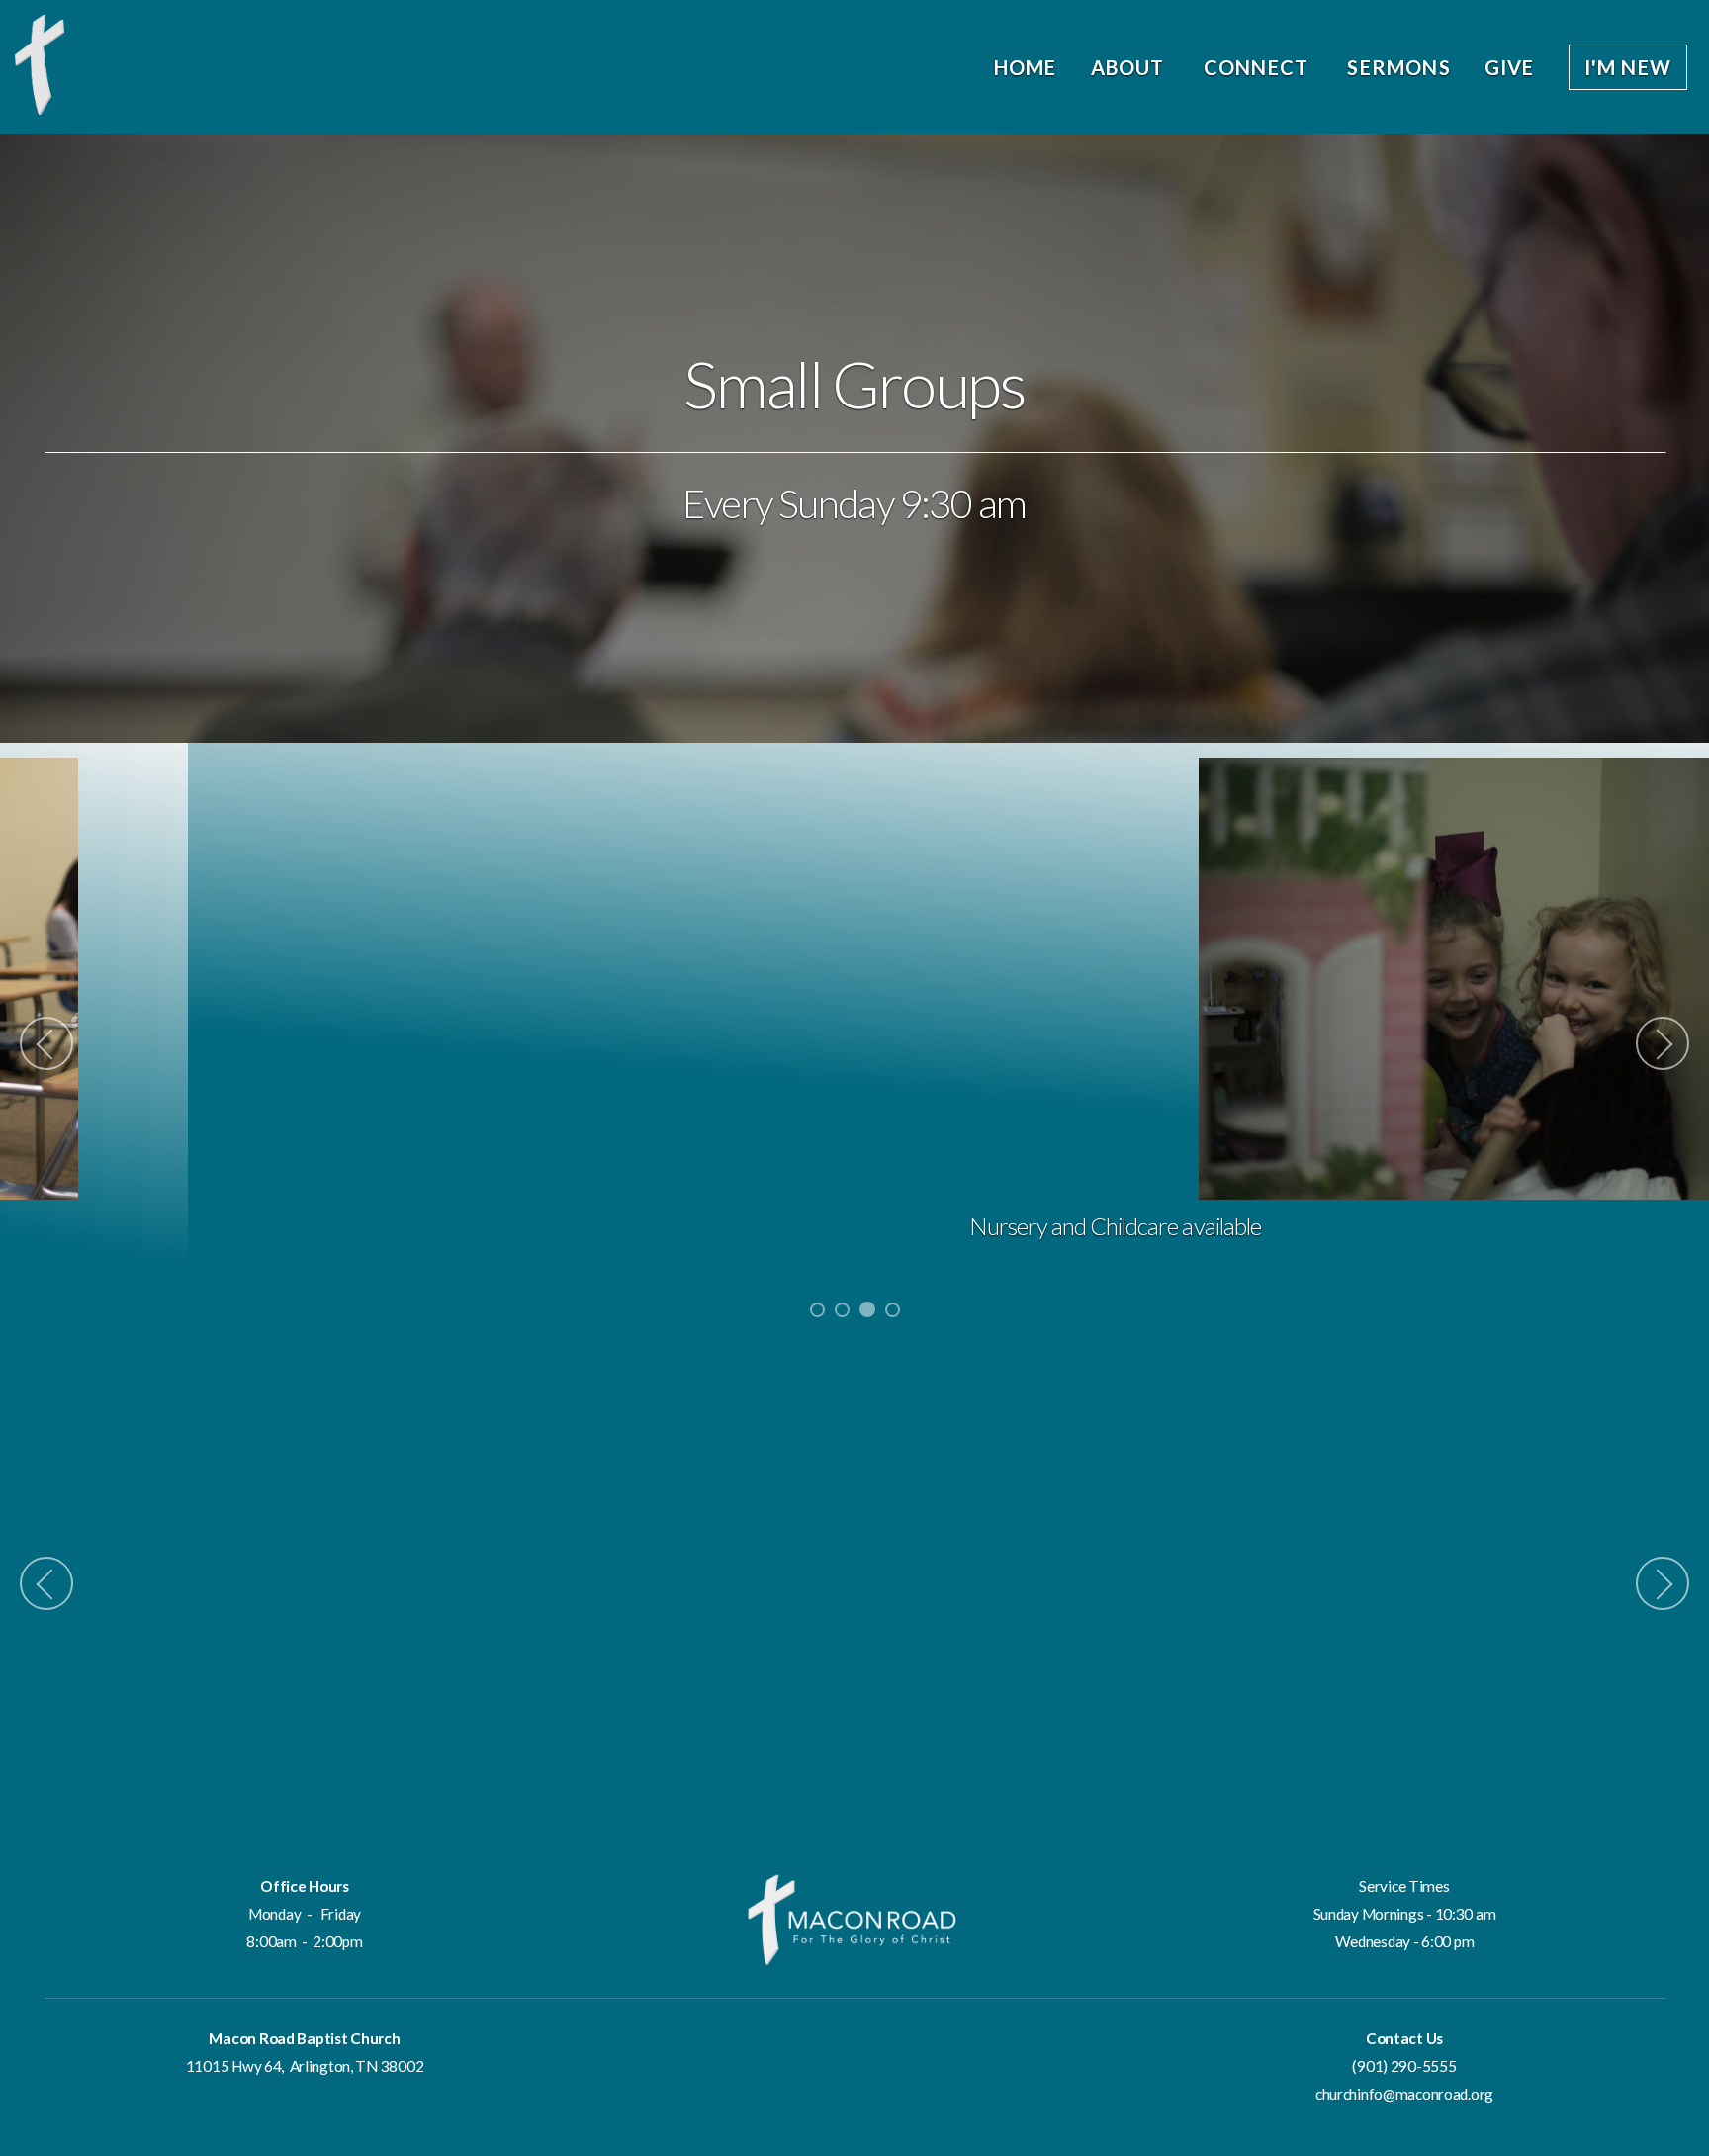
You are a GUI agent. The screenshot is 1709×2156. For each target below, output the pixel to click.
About (1130, 67)
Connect (1259, 67)
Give (1510, 67)
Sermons (1398, 67)
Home (1026, 67)
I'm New (1628, 67)
